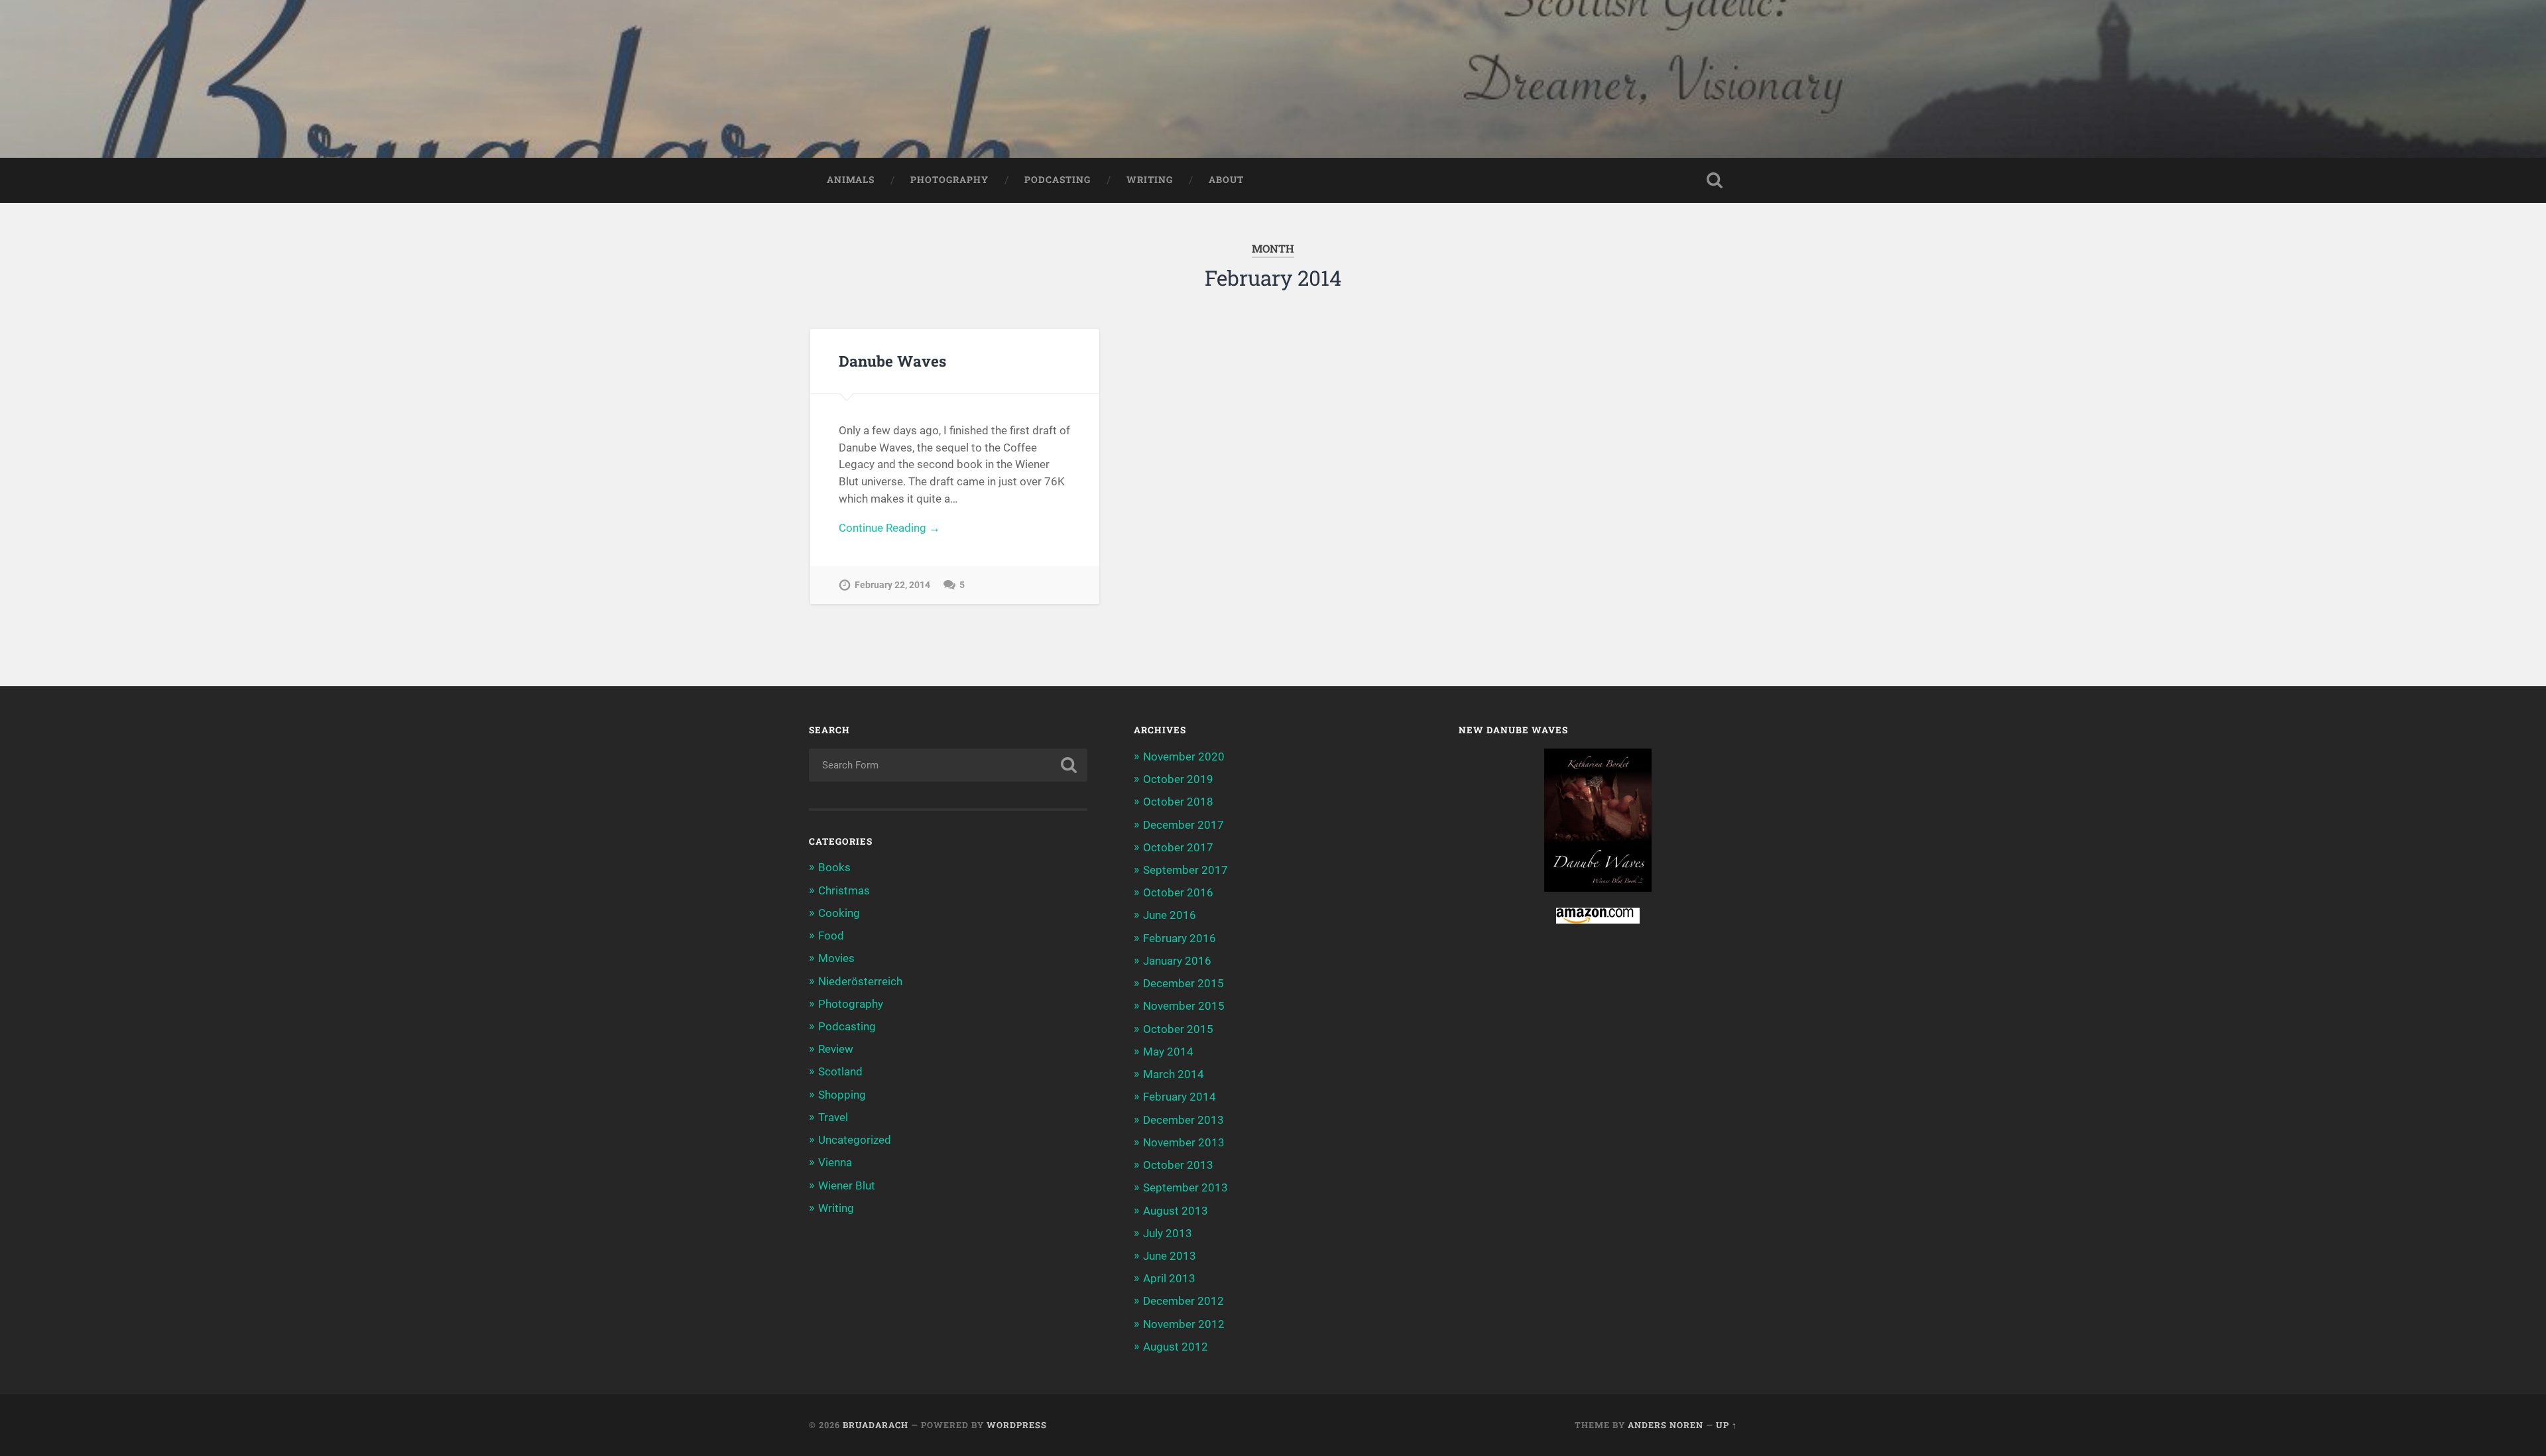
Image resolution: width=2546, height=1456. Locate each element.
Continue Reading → (889, 528)
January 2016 (1177, 961)
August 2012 (1176, 1347)
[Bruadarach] (1273, 79)
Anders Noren (1666, 1425)
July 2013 (1168, 1233)
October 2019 (1178, 779)
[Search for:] (948, 765)
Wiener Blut (847, 1185)
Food (831, 936)
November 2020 (1184, 757)
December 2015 (1183, 983)
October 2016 (1178, 892)
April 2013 (1169, 1278)
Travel (833, 1117)
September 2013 (1185, 1187)
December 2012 (1183, 1301)
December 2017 (1183, 825)
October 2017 (1178, 847)
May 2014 (1168, 1052)
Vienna (835, 1162)
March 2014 (1174, 1074)
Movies (836, 958)
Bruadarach (876, 1425)
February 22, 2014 (892, 585)
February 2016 (1180, 938)
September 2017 (1185, 870)
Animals (851, 180)
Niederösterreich (860, 981)
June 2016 (1170, 915)
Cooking (839, 913)
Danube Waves (892, 361)
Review (836, 1049)
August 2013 (1176, 1211)
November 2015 (1184, 1006)
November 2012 (1184, 1324)
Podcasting (1058, 180)
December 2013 (1183, 1120)
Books (834, 867)
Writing (1150, 180)
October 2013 (1178, 1165)
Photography (949, 180)
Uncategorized (855, 1140)
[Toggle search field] (1715, 180)
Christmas (844, 890)
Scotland (840, 1071)
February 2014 (1180, 1097)
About (1226, 180)
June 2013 (1170, 1256)
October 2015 (1178, 1029)
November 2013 (1184, 1142)
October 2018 (1178, 802)
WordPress (1017, 1425)
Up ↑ (1727, 1425)
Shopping (842, 1095)
